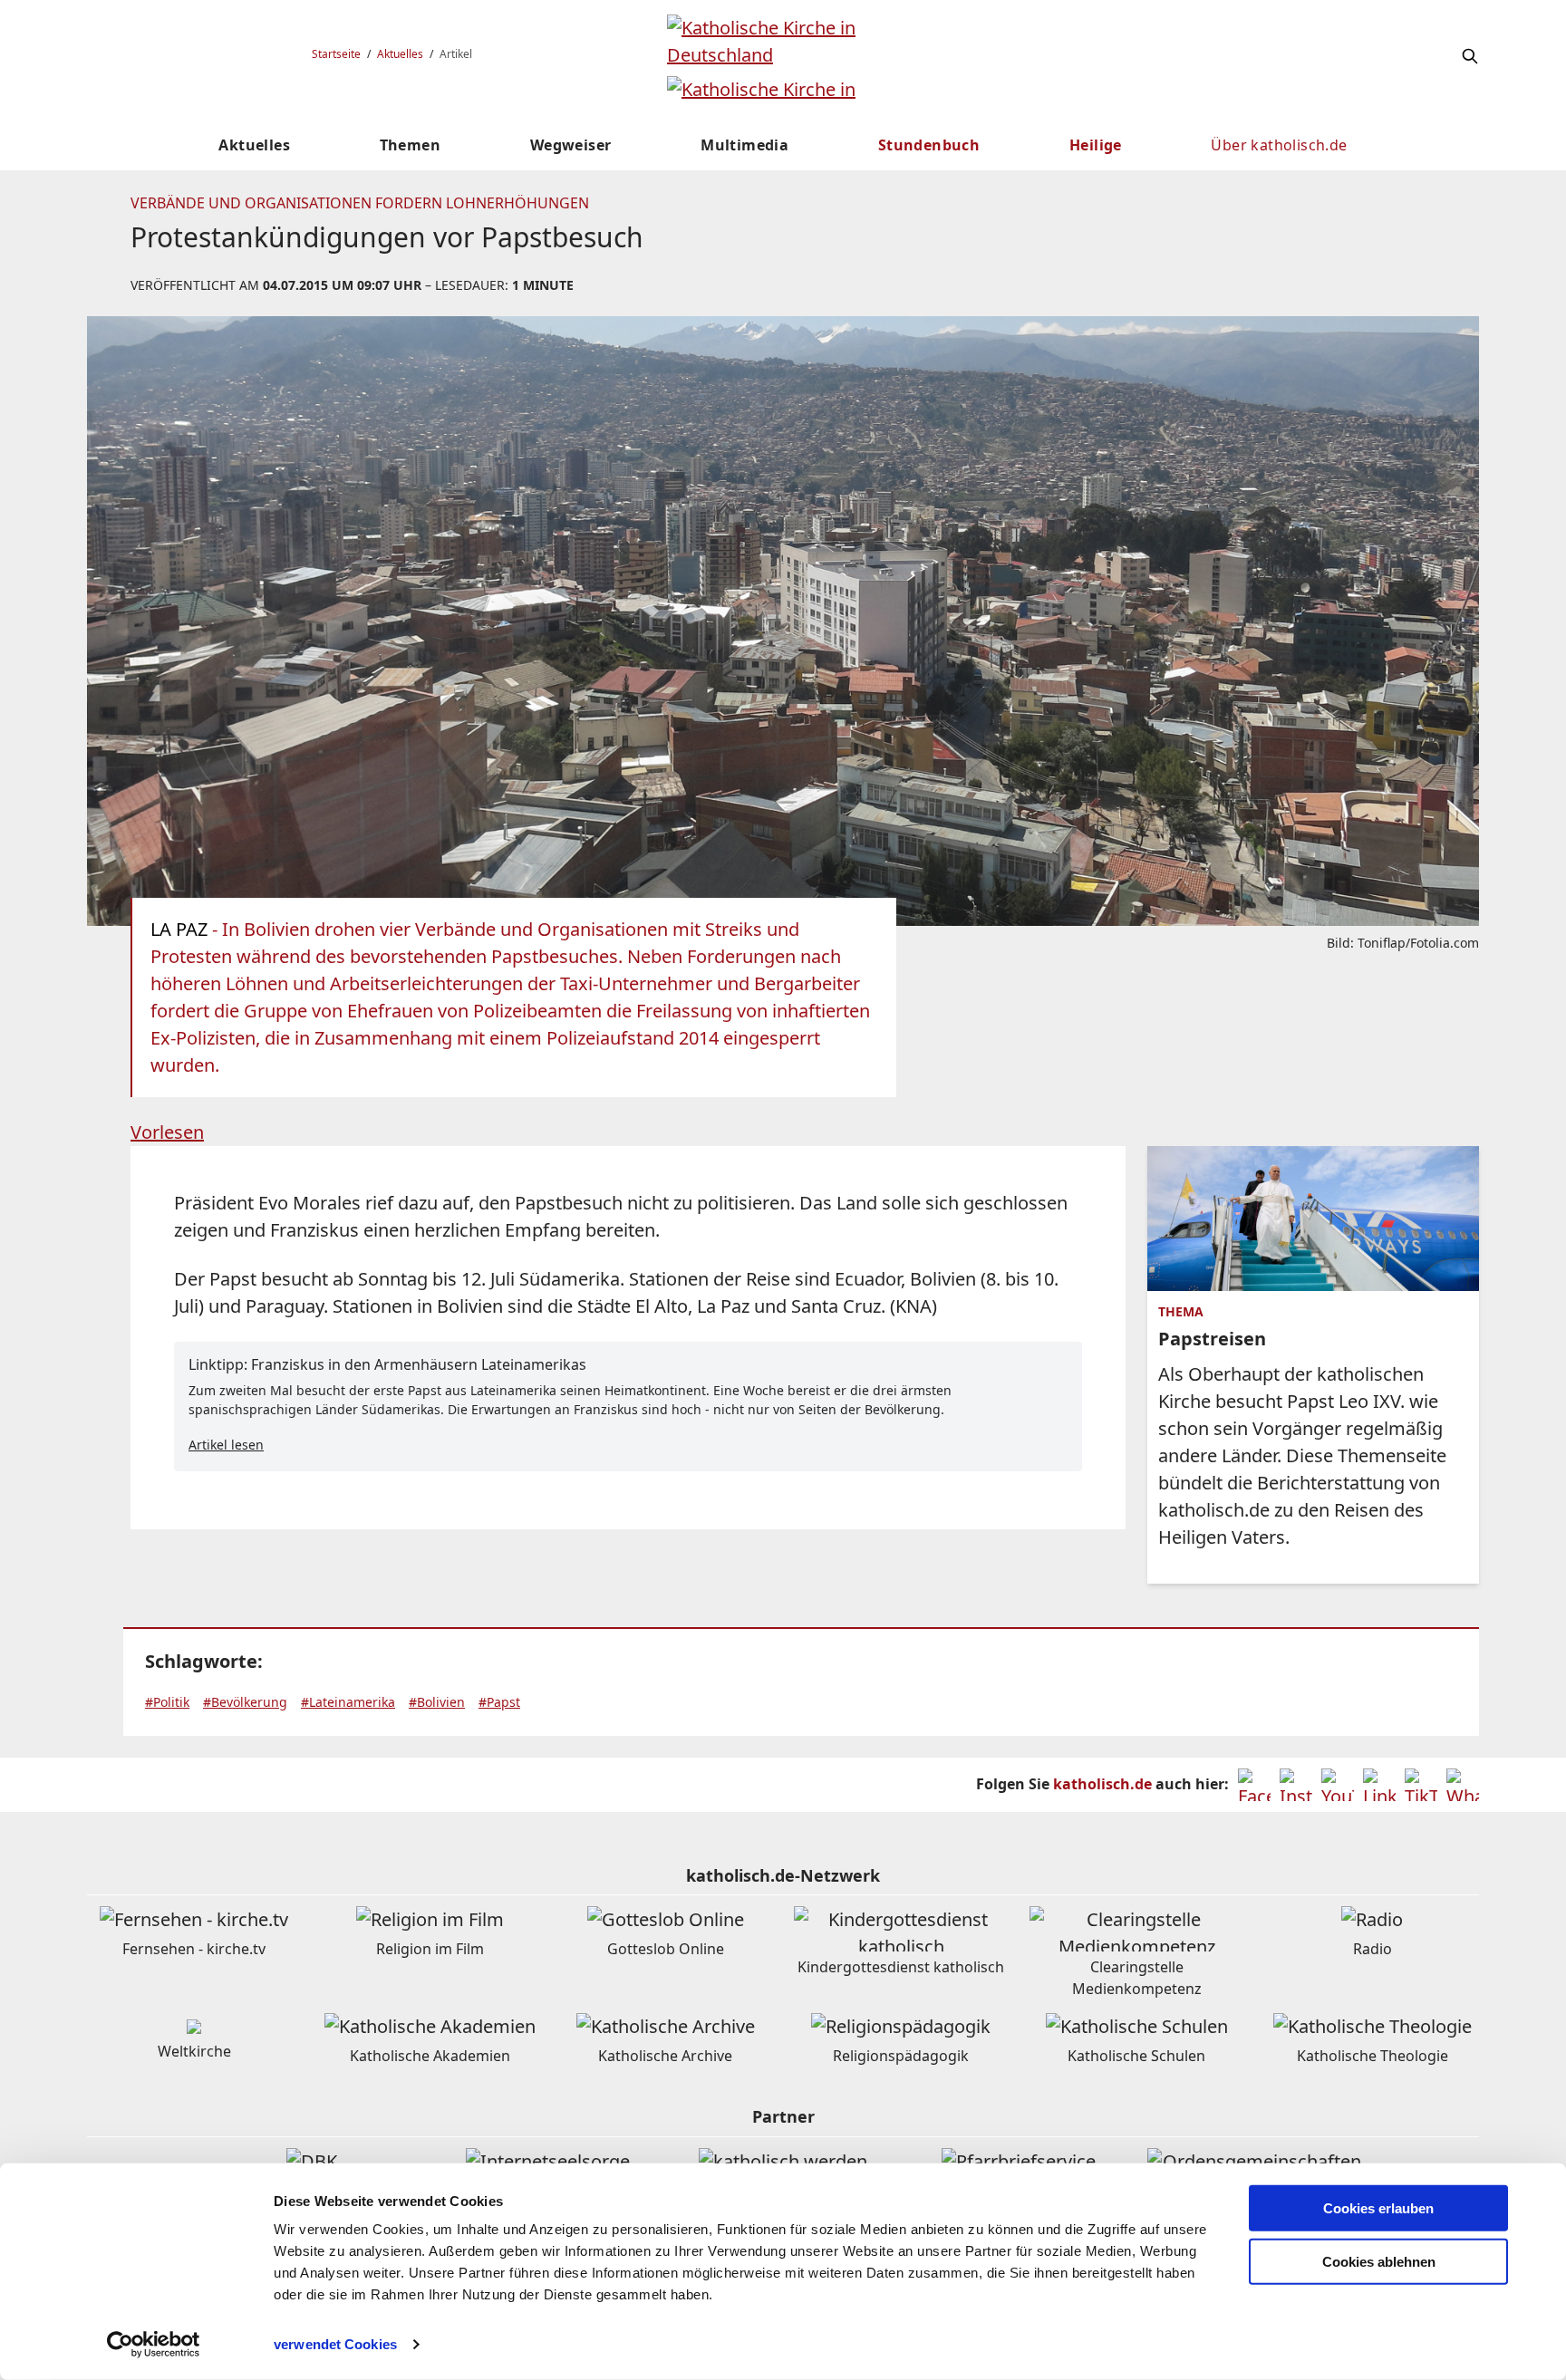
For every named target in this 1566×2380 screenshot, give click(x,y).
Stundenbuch (929, 145)
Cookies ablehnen (1379, 2262)
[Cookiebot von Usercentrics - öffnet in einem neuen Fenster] (154, 2345)
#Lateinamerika (348, 1702)
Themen (410, 145)
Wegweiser (571, 145)
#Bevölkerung (245, 1702)
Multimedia (744, 145)
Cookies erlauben (1378, 2208)
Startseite (336, 54)
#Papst (499, 1702)
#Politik (167, 1702)
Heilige (1096, 145)
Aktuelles (400, 54)
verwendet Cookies (335, 2344)
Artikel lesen (226, 1445)
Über (1279, 145)
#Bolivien (437, 1702)
